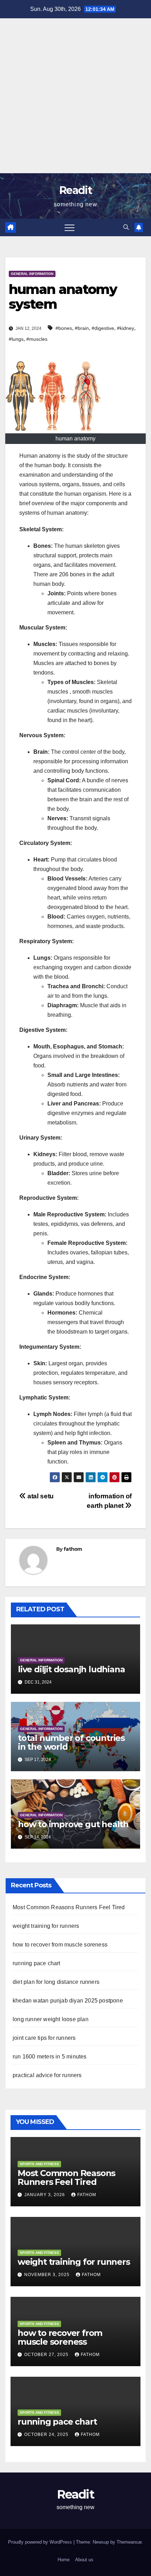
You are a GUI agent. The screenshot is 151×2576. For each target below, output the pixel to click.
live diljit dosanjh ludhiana (71, 1669)
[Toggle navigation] (70, 227)
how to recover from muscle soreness (60, 1945)
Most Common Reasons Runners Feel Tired (69, 1907)
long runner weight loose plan (51, 2019)
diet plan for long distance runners (56, 1982)
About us (84, 2560)
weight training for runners (46, 1926)
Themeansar (129, 2542)
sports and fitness (39, 2164)
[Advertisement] (75, 94)
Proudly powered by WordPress (41, 2542)
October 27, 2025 (47, 2355)
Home (64, 2560)
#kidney (126, 328)
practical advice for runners (47, 2075)
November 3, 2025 (48, 2275)
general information (32, 274)
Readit (75, 190)
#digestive (103, 328)
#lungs (16, 339)
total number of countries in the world (71, 1742)
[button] (126, 227)
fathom (73, 1549)
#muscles (37, 339)
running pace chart (37, 1963)
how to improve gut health (73, 1824)
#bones (64, 328)
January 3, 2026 (45, 2195)
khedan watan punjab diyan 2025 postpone (68, 2001)
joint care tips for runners (44, 2038)
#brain (82, 328)
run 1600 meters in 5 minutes (50, 2057)
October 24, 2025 (47, 2434)
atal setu (40, 1496)
